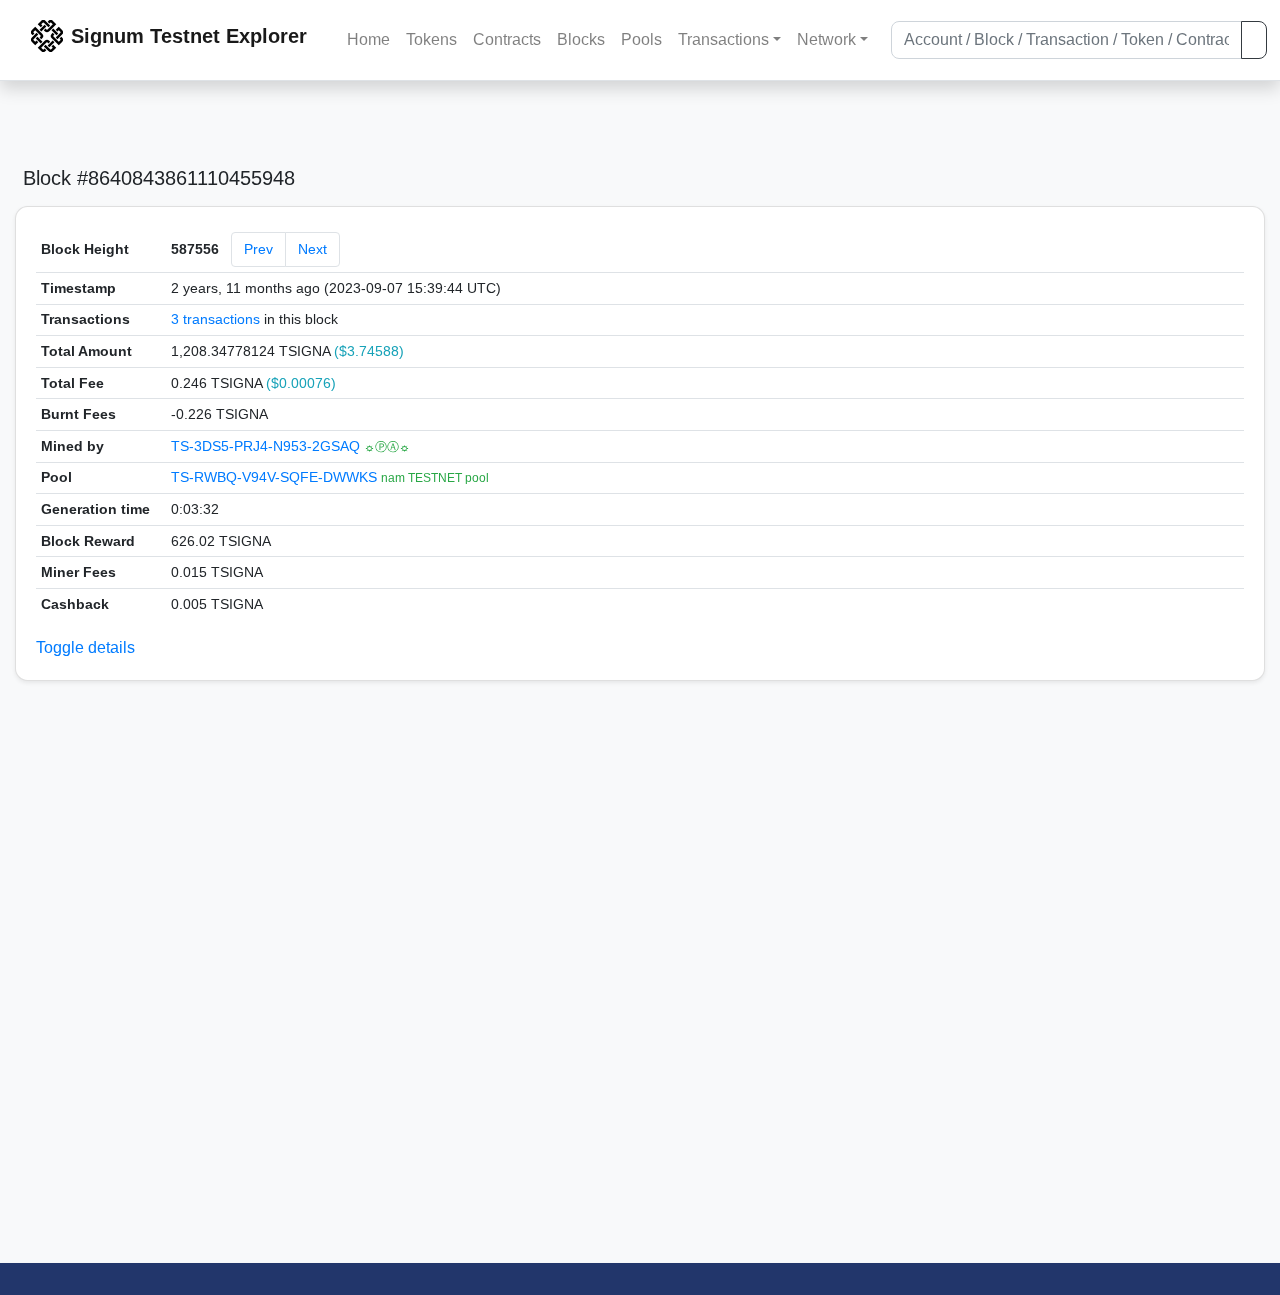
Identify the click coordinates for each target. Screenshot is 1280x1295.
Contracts (507, 39)
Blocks (581, 39)
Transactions (723, 39)
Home (368, 39)
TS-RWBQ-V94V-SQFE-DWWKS (276, 477)
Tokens (431, 39)
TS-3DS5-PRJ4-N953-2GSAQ (267, 446)
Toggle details (85, 647)
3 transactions (215, 319)
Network (826, 39)
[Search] (1254, 40)
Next (312, 249)
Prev (258, 249)
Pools (641, 39)
